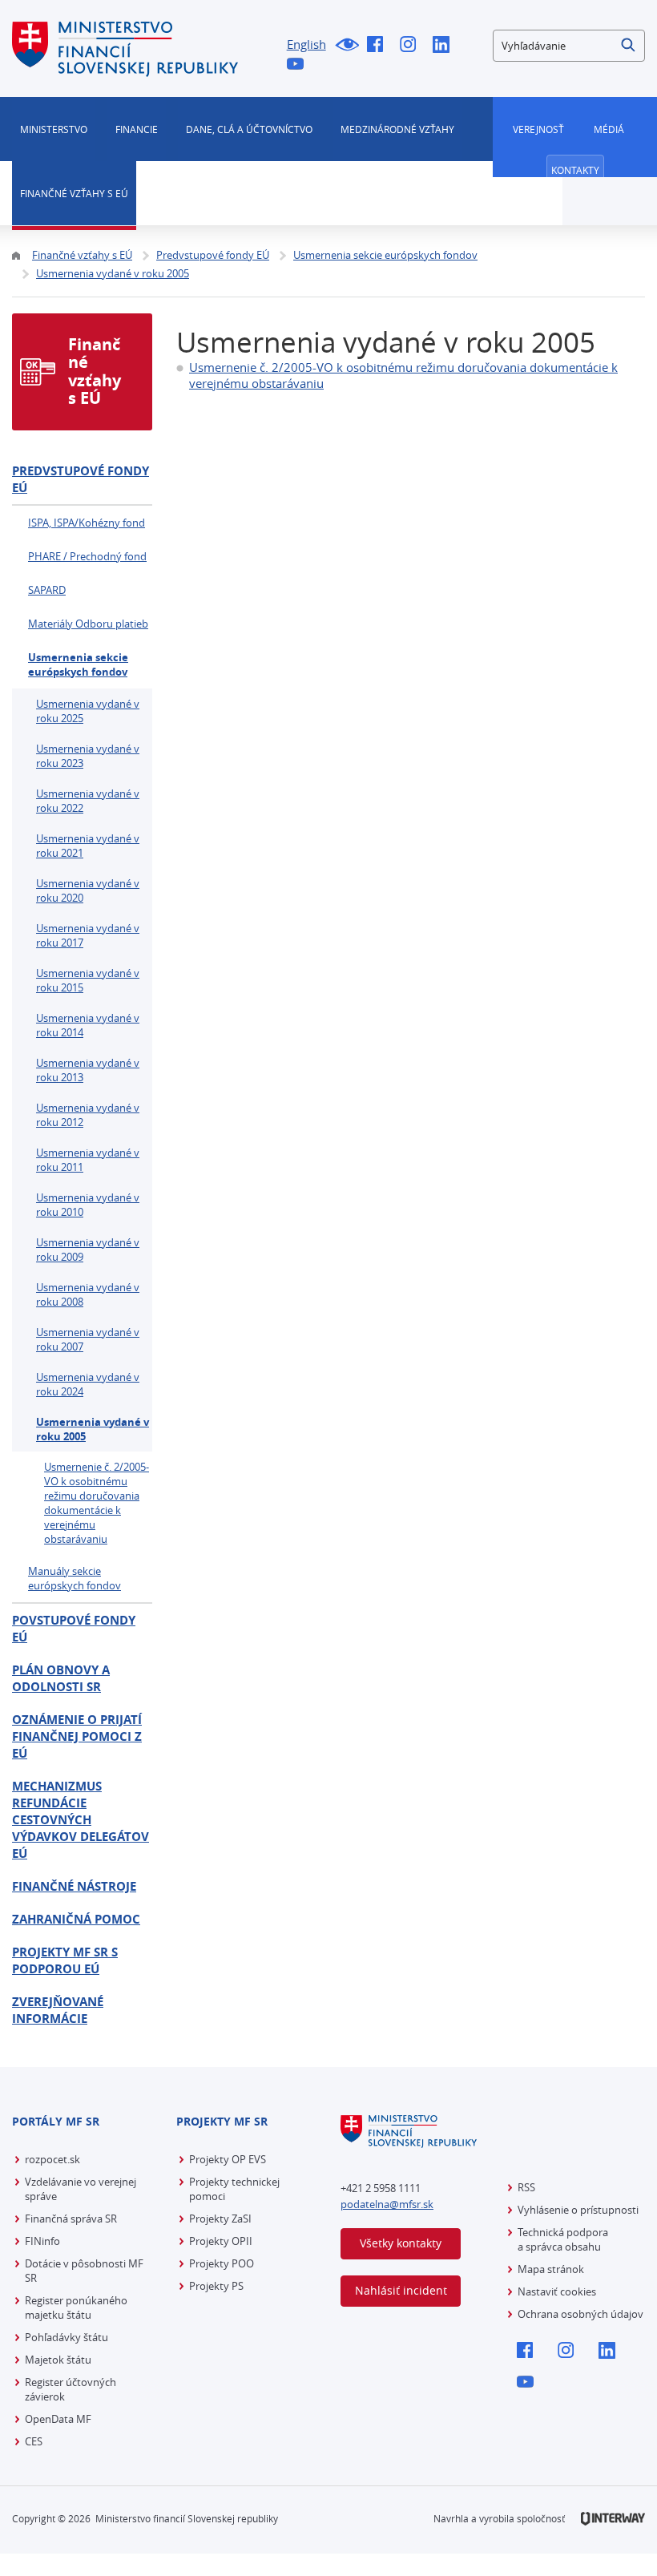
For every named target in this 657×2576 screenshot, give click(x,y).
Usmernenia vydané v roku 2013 (88, 1070)
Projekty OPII (221, 2241)
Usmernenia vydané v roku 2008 (88, 1294)
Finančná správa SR (71, 2219)
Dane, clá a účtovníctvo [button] (249, 129)
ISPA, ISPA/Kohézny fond (87, 523)
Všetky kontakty (401, 2243)
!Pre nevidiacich (347, 46)
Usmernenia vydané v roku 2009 (88, 1250)
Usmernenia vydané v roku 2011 (88, 1160)
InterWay (613, 2519)
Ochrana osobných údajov (580, 2314)
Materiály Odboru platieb (88, 624)
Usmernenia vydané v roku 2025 (88, 711)
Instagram (412, 46)
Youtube (299, 65)
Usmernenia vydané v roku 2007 (88, 1339)
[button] (629, 46)
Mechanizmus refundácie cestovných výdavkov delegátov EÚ (81, 1820)
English (306, 44)
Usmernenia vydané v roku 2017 (88, 935)
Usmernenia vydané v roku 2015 (88, 980)
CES (34, 2441)
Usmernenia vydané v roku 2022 (88, 801)
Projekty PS (216, 2286)
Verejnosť (538, 129)
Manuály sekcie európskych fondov (75, 1578)
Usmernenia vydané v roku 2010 (88, 1205)
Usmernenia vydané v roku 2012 (88, 1115)
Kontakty (575, 170)
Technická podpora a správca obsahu (563, 2239)
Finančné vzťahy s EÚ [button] (74, 193)
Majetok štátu (58, 2360)
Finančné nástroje (74, 1886)
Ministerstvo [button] (54, 129)
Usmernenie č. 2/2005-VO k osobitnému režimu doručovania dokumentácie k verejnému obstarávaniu (97, 1503)
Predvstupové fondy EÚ (81, 479)
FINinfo (42, 2241)
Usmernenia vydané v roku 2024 (88, 1384)
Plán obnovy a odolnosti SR (61, 1678)
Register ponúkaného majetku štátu (76, 2307)
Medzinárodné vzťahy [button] (397, 129)
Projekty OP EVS (228, 2159)
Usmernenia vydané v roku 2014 (88, 1025)
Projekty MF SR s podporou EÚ (65, 1960)
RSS (526, 2187)
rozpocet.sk (52, 2159)
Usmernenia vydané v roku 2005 (93, 1429)
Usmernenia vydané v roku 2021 (88, 846)
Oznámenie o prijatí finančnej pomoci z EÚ (77, 1736)
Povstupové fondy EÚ (74, 1629)
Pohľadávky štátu (67, 2337)
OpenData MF (58, 2419)
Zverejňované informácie (58, 2010)
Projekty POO (222, 2263)
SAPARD (47, 590)
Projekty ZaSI (220, 2219)
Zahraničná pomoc (76, 1919)
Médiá (609, 129)
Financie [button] (137, 129)
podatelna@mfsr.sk (387, 2204)
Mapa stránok (551, 2269)
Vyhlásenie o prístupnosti (578, 2210)
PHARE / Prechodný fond (87, 556)
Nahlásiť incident (401, 2290)
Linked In (445, 46)
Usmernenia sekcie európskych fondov (78, 664)
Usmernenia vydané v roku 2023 (88, 756)
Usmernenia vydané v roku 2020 (88, 890)
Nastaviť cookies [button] (557, 2291)
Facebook (379, 46)
